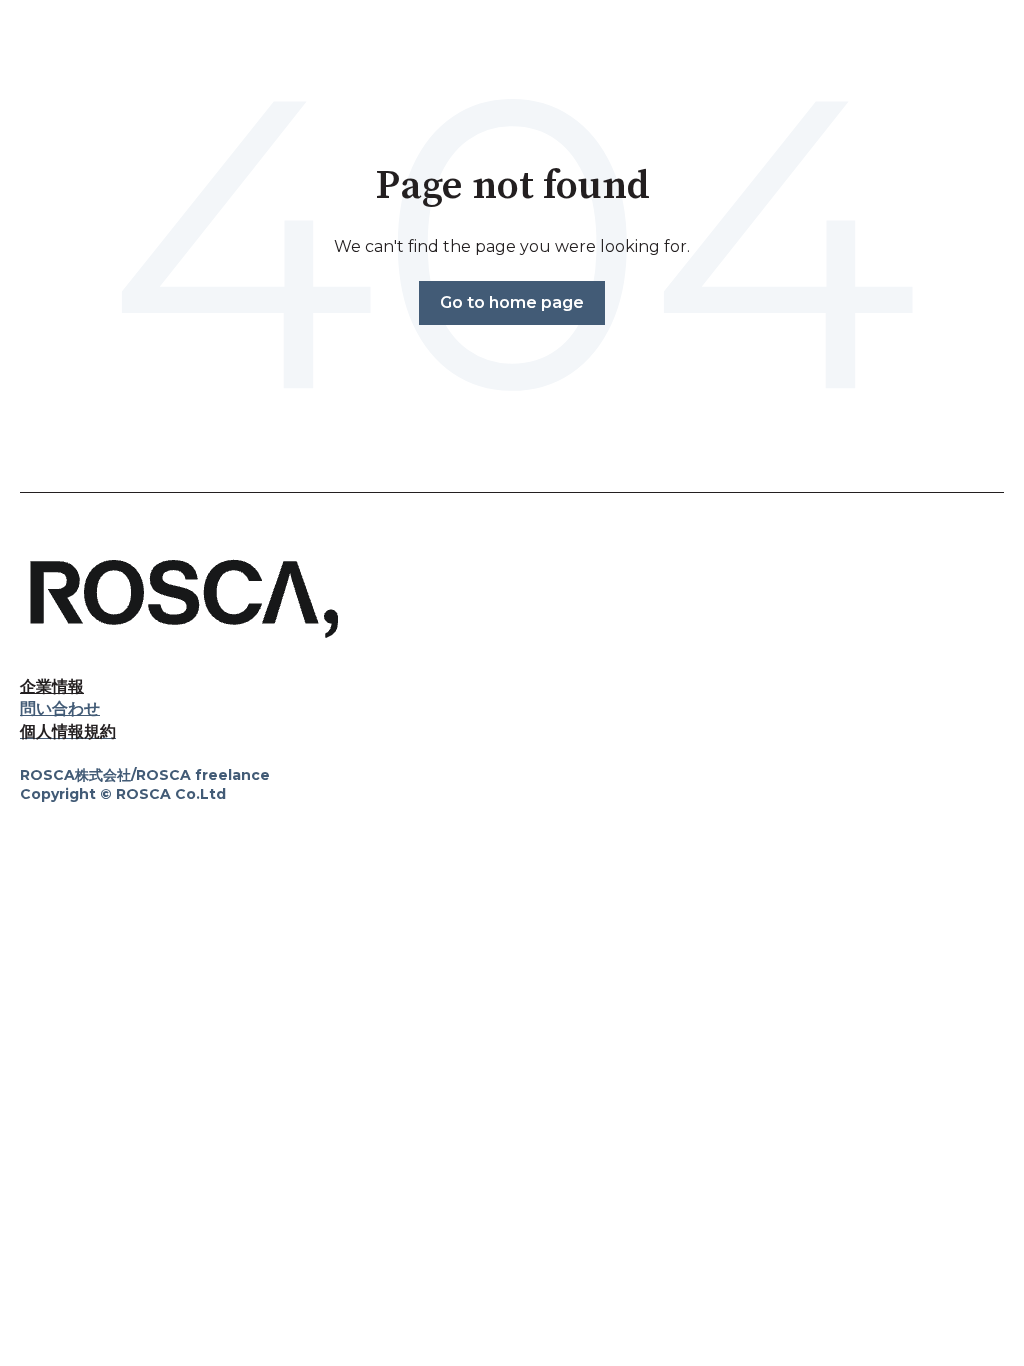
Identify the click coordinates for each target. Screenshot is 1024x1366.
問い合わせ (60, 708)
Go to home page (512, 302)
